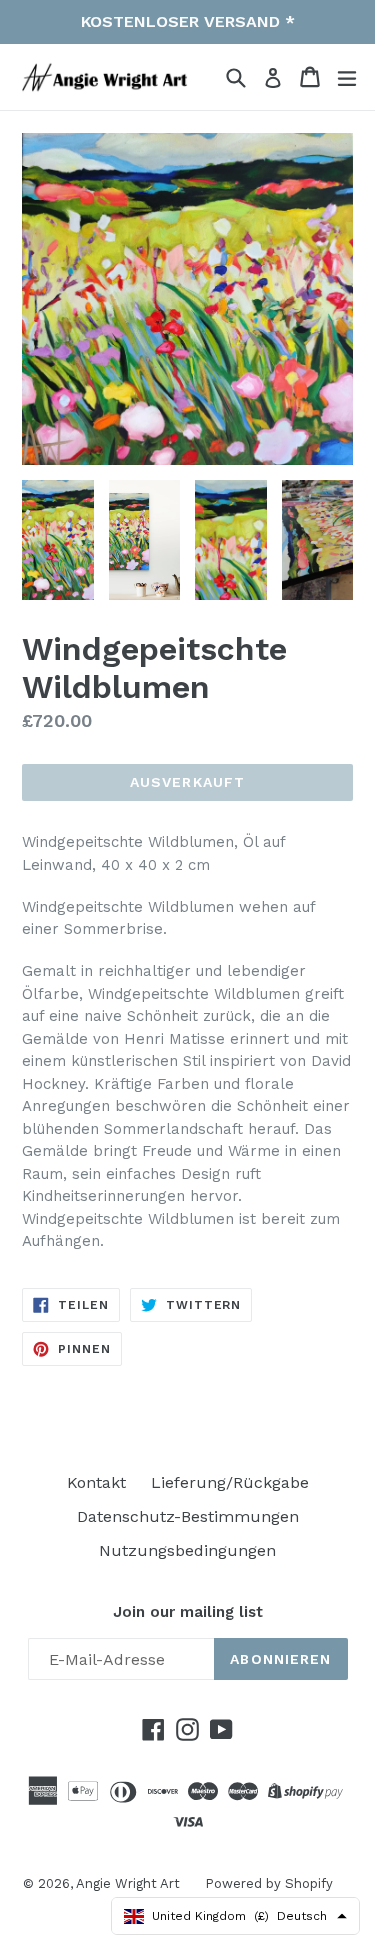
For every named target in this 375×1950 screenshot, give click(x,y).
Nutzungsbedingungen (187, 1550)
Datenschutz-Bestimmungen (188, 1516)
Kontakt (96, 1482)
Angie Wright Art (128, 1883)
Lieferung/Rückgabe (230, 1482)
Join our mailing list (188, 1612)
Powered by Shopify (269, 1883)
